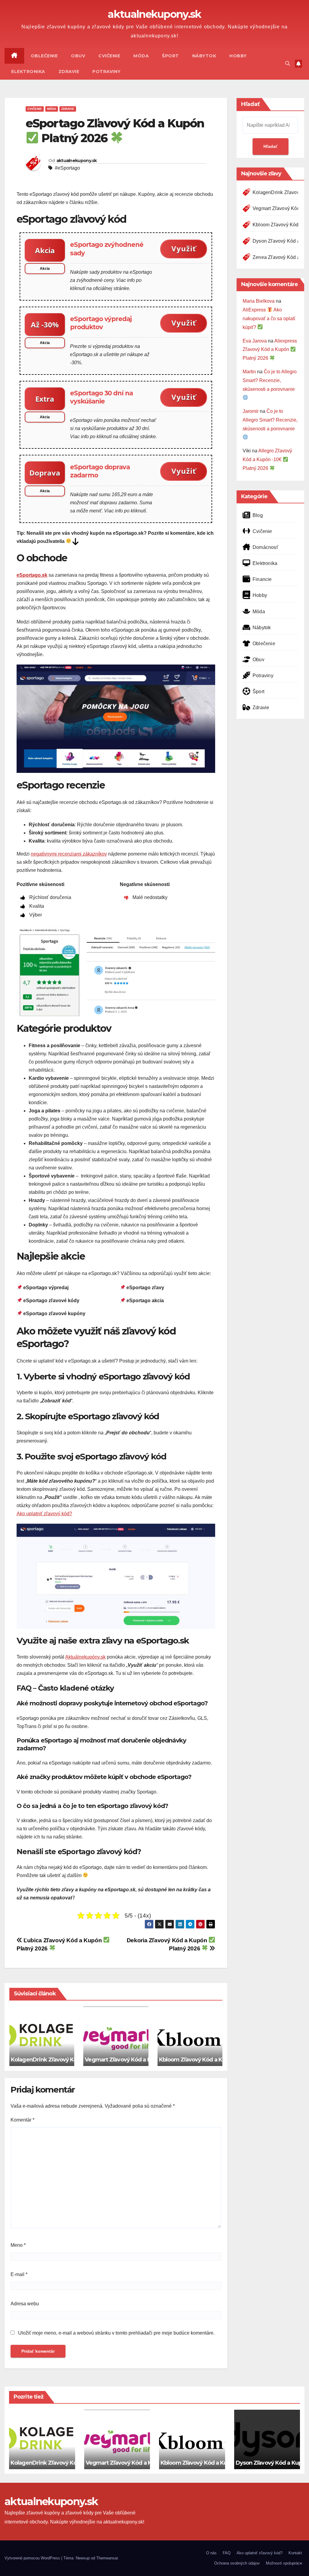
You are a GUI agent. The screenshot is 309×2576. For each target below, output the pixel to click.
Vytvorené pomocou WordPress (33, 2558)
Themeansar (107, 2558)
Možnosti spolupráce (284, 2563)
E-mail (19, 2274)
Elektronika (28, 72)
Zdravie (69, 72)
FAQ (227, 2553)
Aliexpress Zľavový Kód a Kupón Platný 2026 (270, 350)
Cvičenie (109, 56)
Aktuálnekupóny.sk (85, 1657)
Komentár (22, 2120)
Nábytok (204, 56)
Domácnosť (265, 547)
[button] (288, 64)
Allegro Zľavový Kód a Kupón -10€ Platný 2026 (267, 459)
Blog (258, 515)
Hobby (238, 56)
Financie (262, 579)
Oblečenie (44, 56)
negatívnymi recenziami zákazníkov (69, 854)
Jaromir (251, 411)
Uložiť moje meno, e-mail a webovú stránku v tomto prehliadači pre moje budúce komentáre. (116, 2333)
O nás (211, 2553)
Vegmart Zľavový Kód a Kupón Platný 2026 (145, 2060)
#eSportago (67, 168)
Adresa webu (25, 2304)
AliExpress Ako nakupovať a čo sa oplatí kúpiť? (269, 319)
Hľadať (250, 104)
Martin (249, 372)
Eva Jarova (255, 341)
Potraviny (107, 72)
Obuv (78, 56)
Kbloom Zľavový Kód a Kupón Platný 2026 (218, 2060)
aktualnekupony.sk (154, 14)
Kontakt (295, 2553)
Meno (18, 2245)
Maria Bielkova (259, 301)
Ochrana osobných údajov (237, 2563)
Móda (141, 56)
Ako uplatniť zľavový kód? (44, 1514)
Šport (170, 56)
